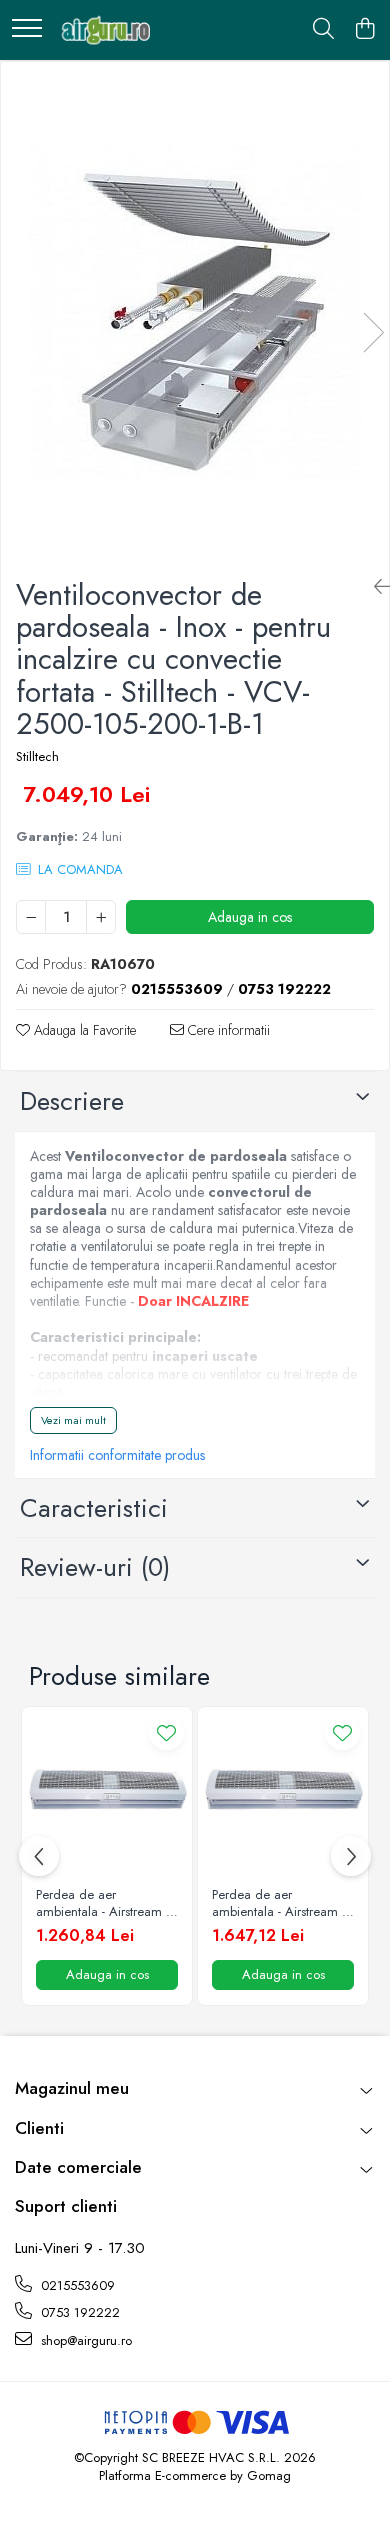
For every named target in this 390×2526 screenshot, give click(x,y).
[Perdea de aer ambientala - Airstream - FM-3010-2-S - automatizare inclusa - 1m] (107, 1792)
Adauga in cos (250, 917)
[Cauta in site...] (323, 30)
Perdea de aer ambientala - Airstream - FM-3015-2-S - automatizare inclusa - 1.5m (278, 1904)
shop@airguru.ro (84, 2340)
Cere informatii (227, 1030)
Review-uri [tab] (95, 1567)
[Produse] (27, 29)
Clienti (39, 2128)
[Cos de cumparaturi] (364, 30)
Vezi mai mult (73, 1420)
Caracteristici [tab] (94, 1508)
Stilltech (37, 757)
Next (373, 332)
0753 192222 (78, 2312)
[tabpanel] (195, 312)
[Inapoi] (374, 587)
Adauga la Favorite (83, 1030)
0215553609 (76, 2285)
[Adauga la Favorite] (166, 1732)
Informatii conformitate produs (117, 1455)
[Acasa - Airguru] (102, 30)
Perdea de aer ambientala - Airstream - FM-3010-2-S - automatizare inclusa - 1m (102, 1904)
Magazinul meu (72, 2088)
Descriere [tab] (72, 1101)
